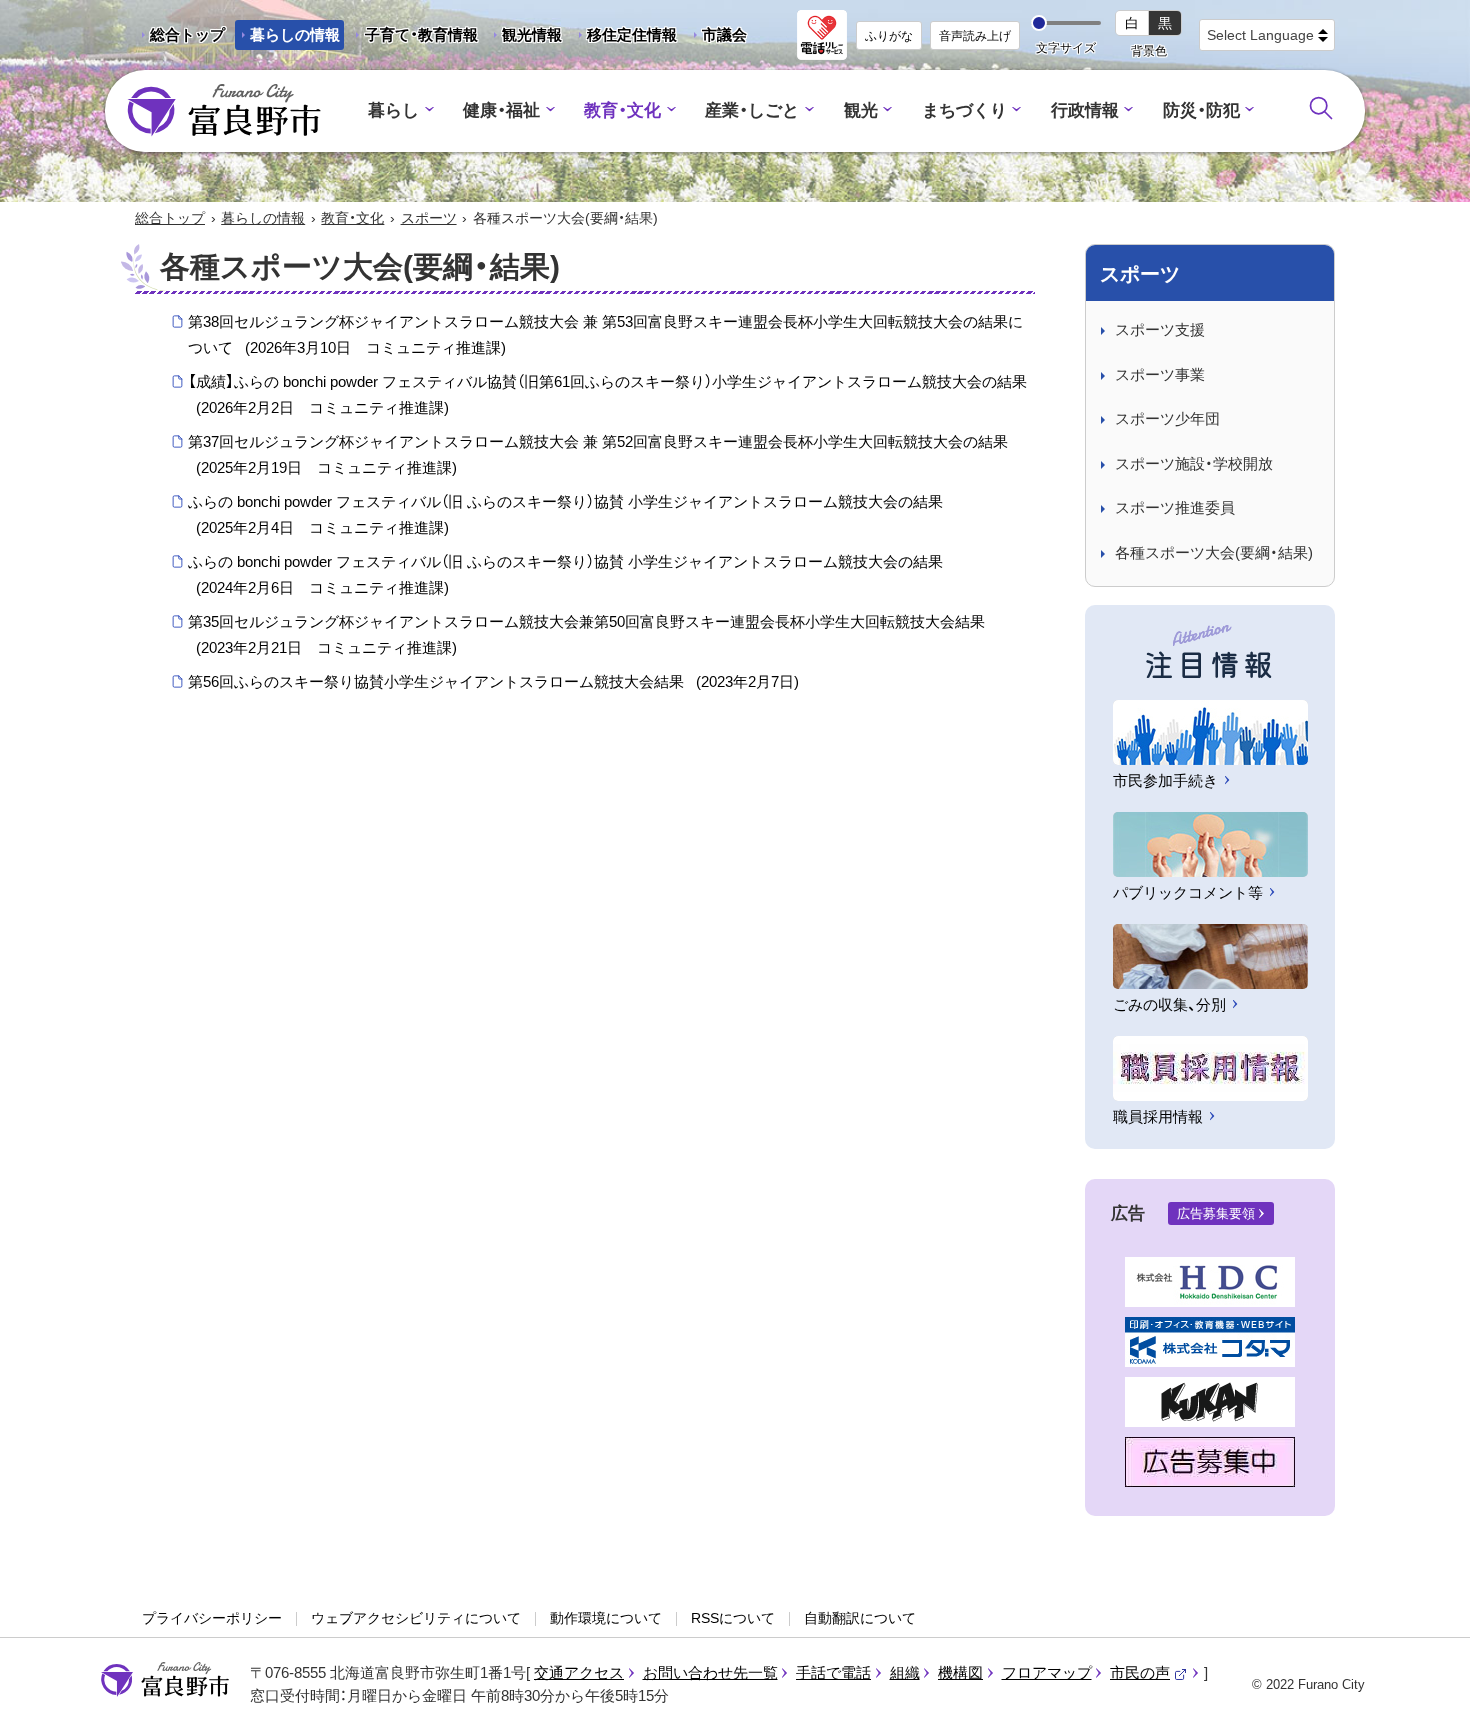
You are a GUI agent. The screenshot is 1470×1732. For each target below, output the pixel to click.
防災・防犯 (1201, 110)
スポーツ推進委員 (1175, 507)
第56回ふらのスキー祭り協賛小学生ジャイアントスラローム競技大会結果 (493, 681)
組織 (905, 1672)
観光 (861, 110)
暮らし (393, 110)
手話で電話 (833, 1672)
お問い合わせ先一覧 (710, 1672)
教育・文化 (622, 110)
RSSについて (733, 1618)
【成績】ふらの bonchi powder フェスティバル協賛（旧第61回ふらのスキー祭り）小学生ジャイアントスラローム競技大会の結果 (607, 394)
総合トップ (187, 34)
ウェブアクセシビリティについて (416, 1618)
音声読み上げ (975, 36)
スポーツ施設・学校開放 (1194, 463)
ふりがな (889, 36)
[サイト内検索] (1321, 108)
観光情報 (524, 38)
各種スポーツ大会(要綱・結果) (1214, 552)
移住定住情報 (624, 38)
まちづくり (964, 110)
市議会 (724, 34)
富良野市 (165, 1680)
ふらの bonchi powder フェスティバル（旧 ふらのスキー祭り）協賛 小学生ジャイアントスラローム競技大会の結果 (565, 514)
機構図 (960, 1672)
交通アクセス (579, 1672)
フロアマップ (1047, 1672)
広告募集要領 (1216, 1213)
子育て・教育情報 (421, 34)
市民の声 (1149, 1672)
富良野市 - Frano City (224, 111)
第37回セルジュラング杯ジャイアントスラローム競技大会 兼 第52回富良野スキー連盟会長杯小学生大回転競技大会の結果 (598, 454)
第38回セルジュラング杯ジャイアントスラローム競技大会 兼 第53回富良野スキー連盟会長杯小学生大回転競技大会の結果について (605, 334)
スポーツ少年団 (1167, 418)
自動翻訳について (860, 1618)
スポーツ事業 (1160, 374)
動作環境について (606, 1618)
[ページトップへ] (1427, 1693)
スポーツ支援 (1160, 329)
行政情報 (1085, 110)
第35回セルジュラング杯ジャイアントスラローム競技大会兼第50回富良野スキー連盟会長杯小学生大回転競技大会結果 (586, 634)
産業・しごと (752, 110)
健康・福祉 (501, 110)
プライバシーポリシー (212, 1618)
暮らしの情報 (295, 34)
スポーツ (429, 218)
